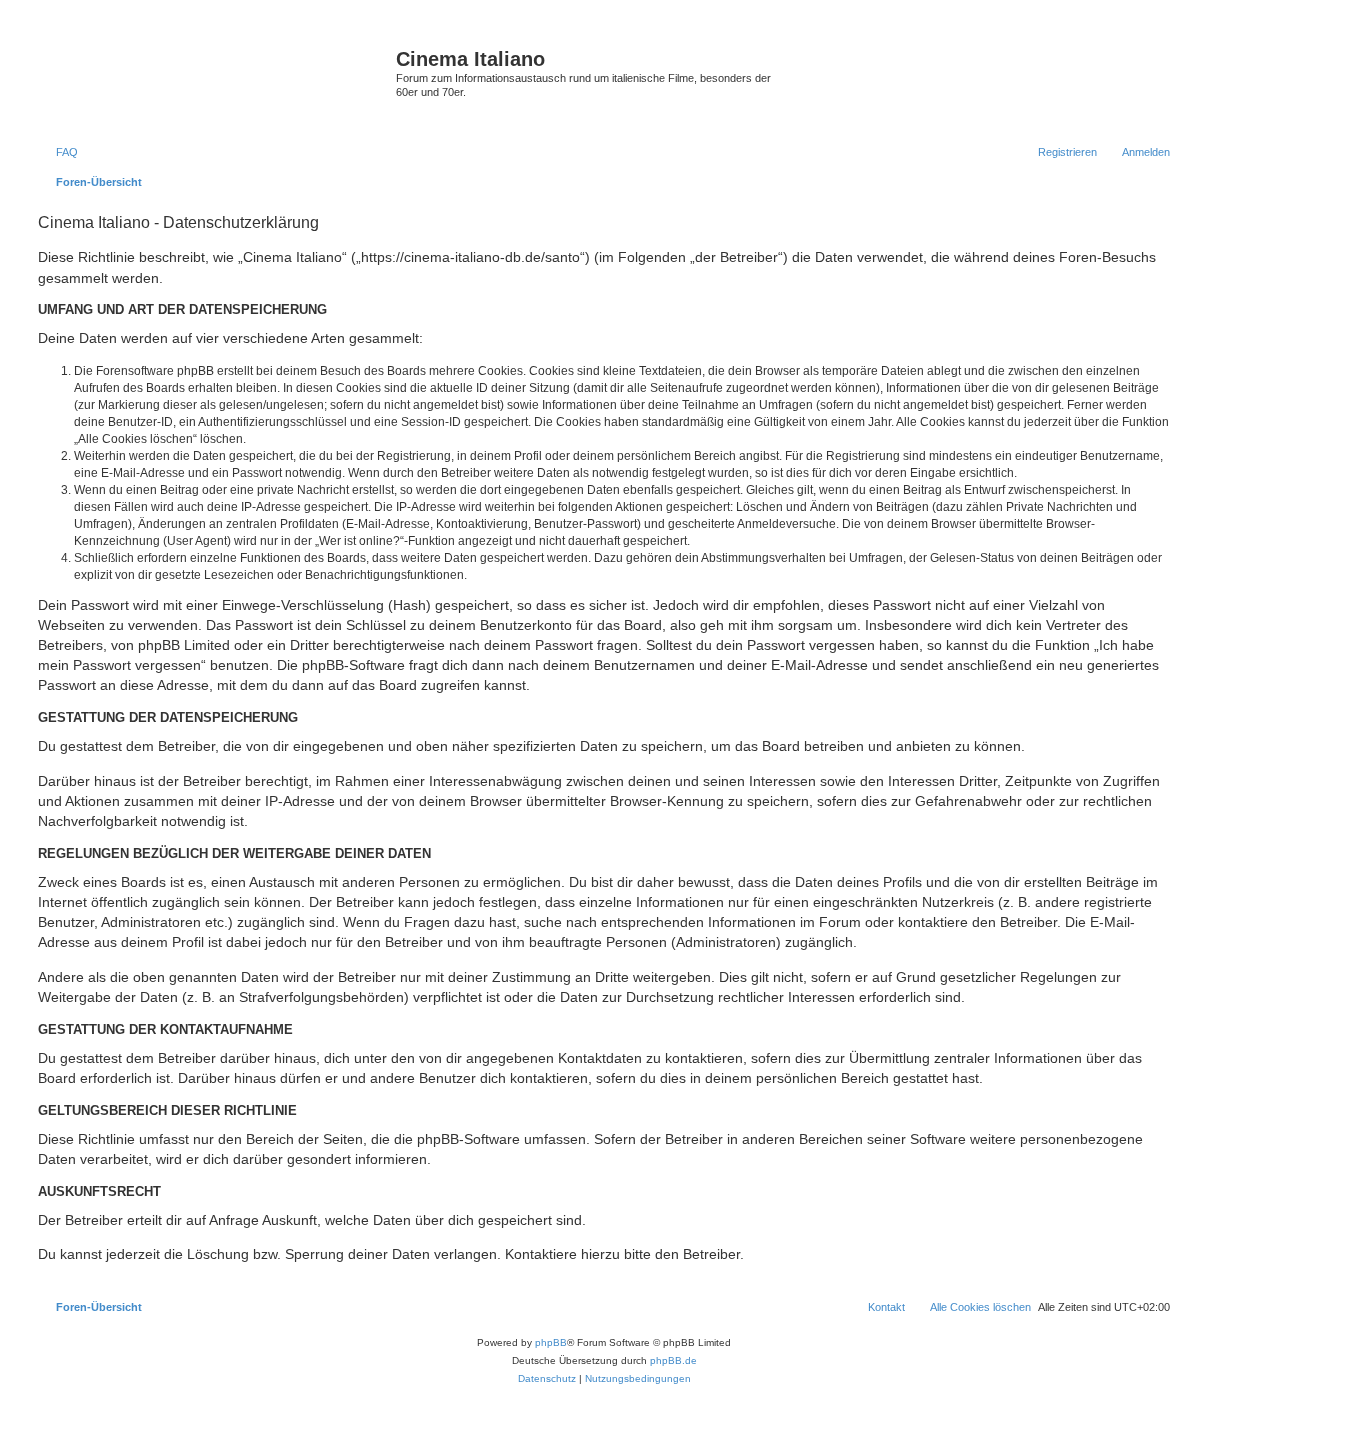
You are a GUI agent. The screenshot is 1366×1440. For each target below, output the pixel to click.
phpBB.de (673, 1360)
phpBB (551, 1342)
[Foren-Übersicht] (214, 79)
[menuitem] (58, 152)
